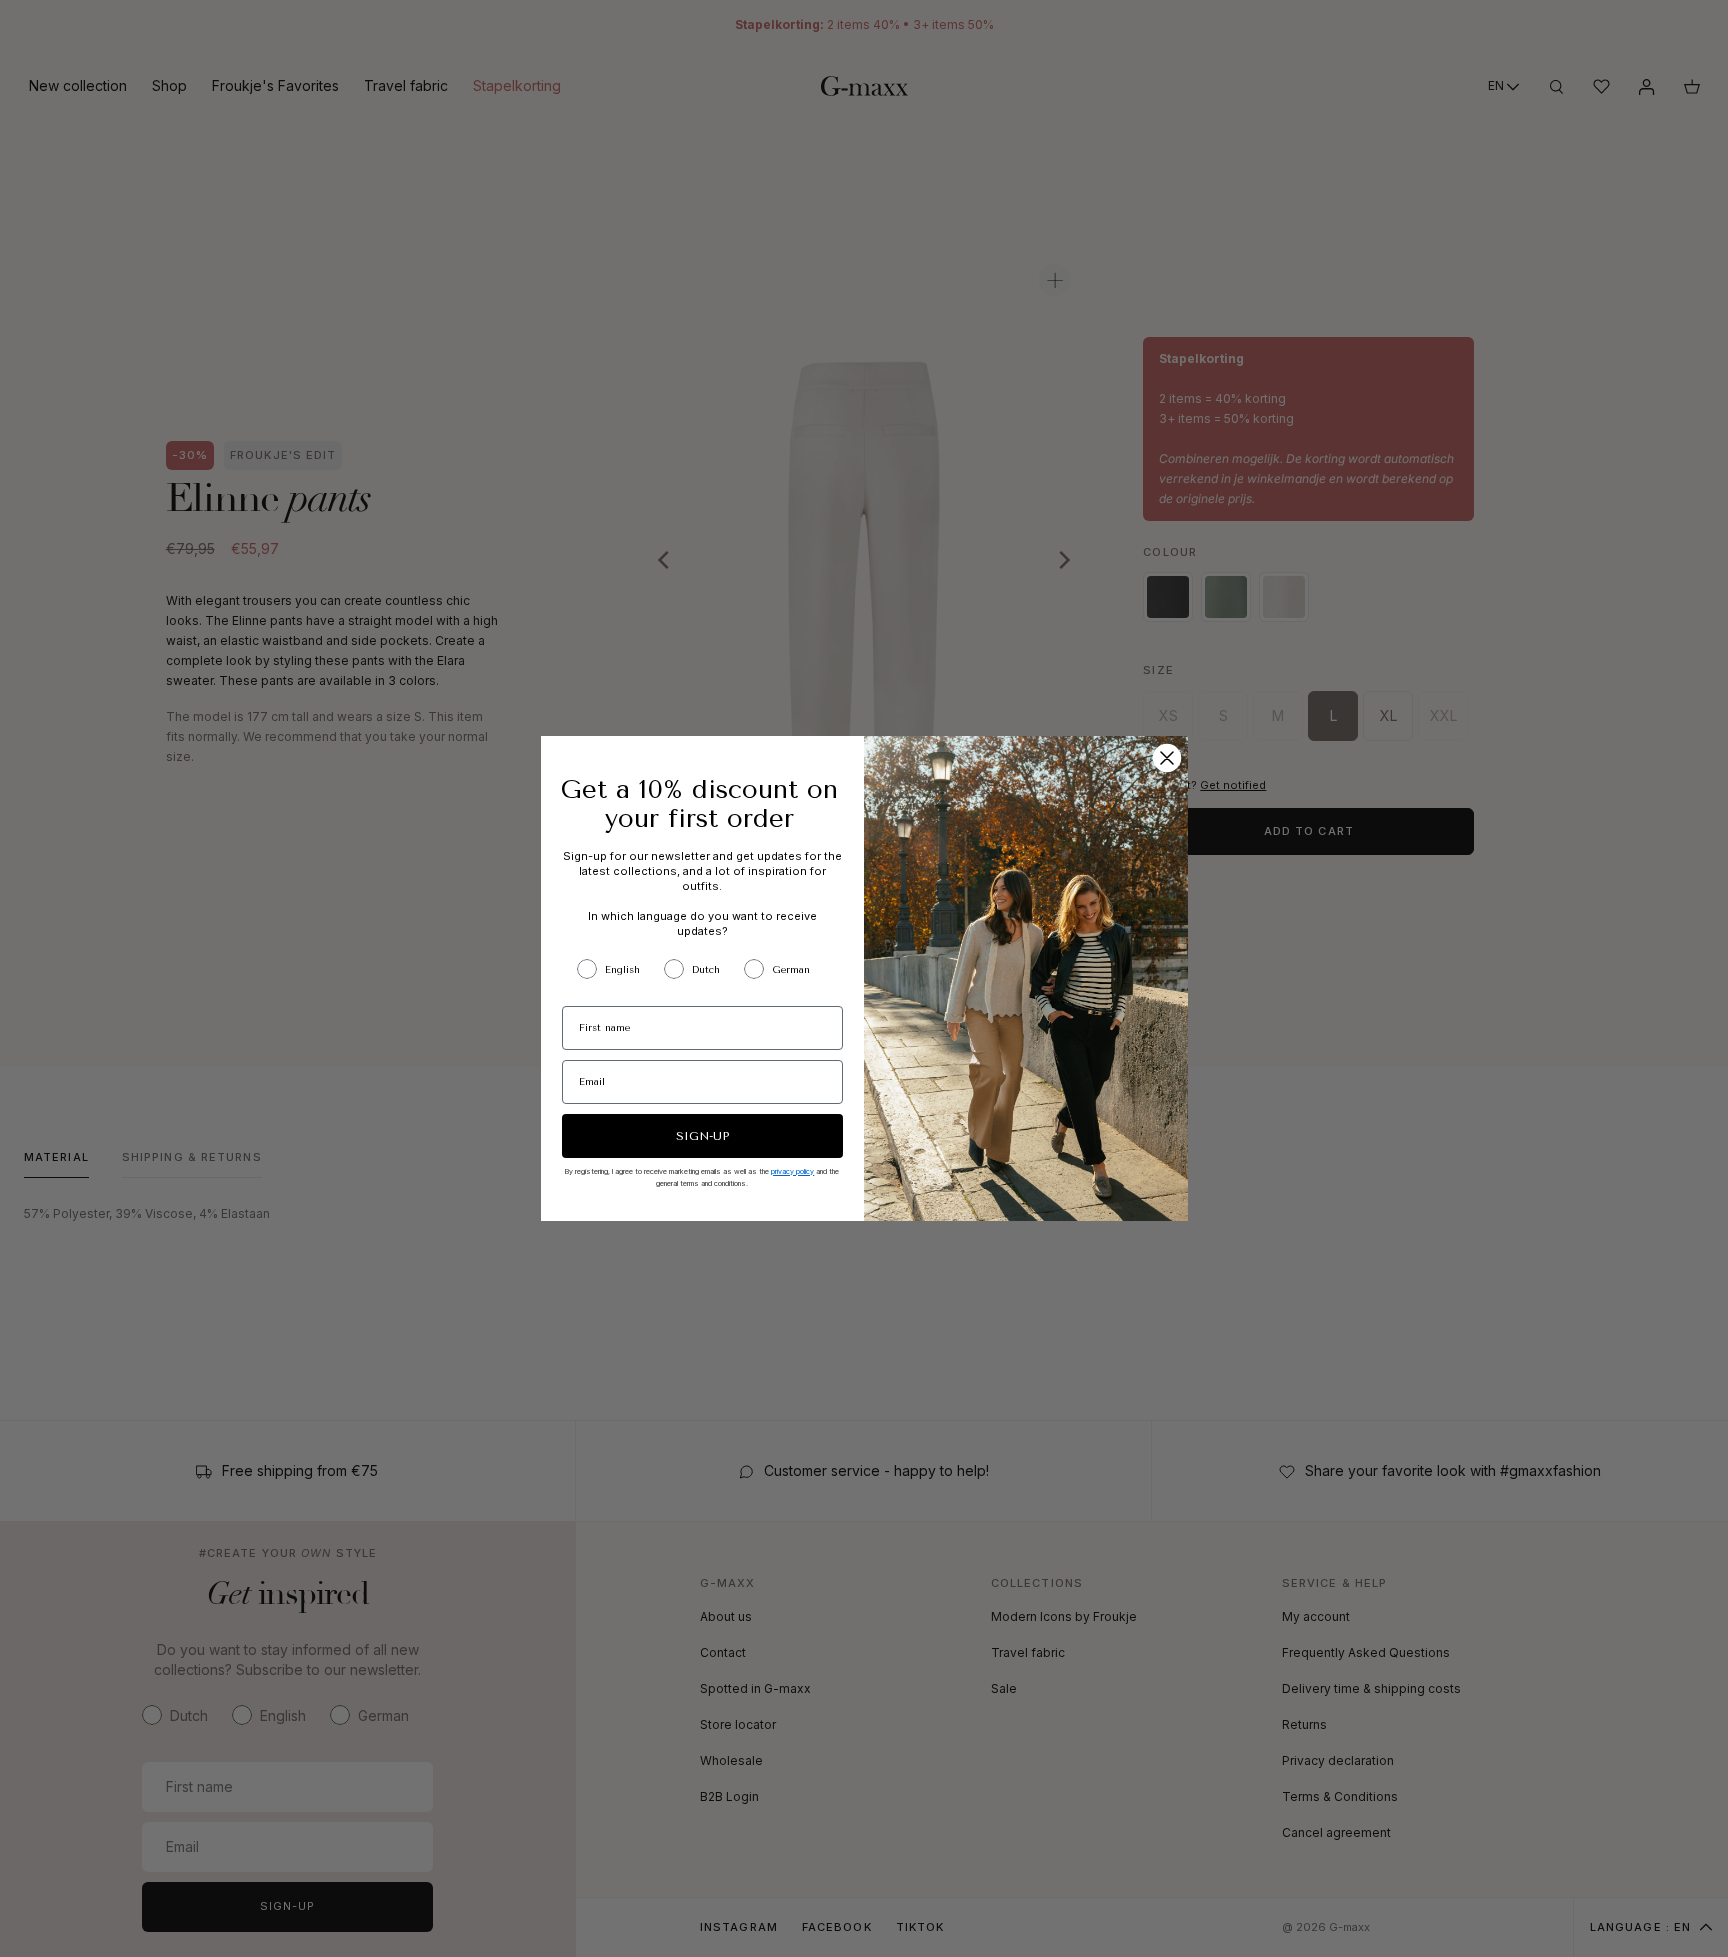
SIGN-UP (702, 1136)
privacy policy (792, 1171)
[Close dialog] (1167, 758)
